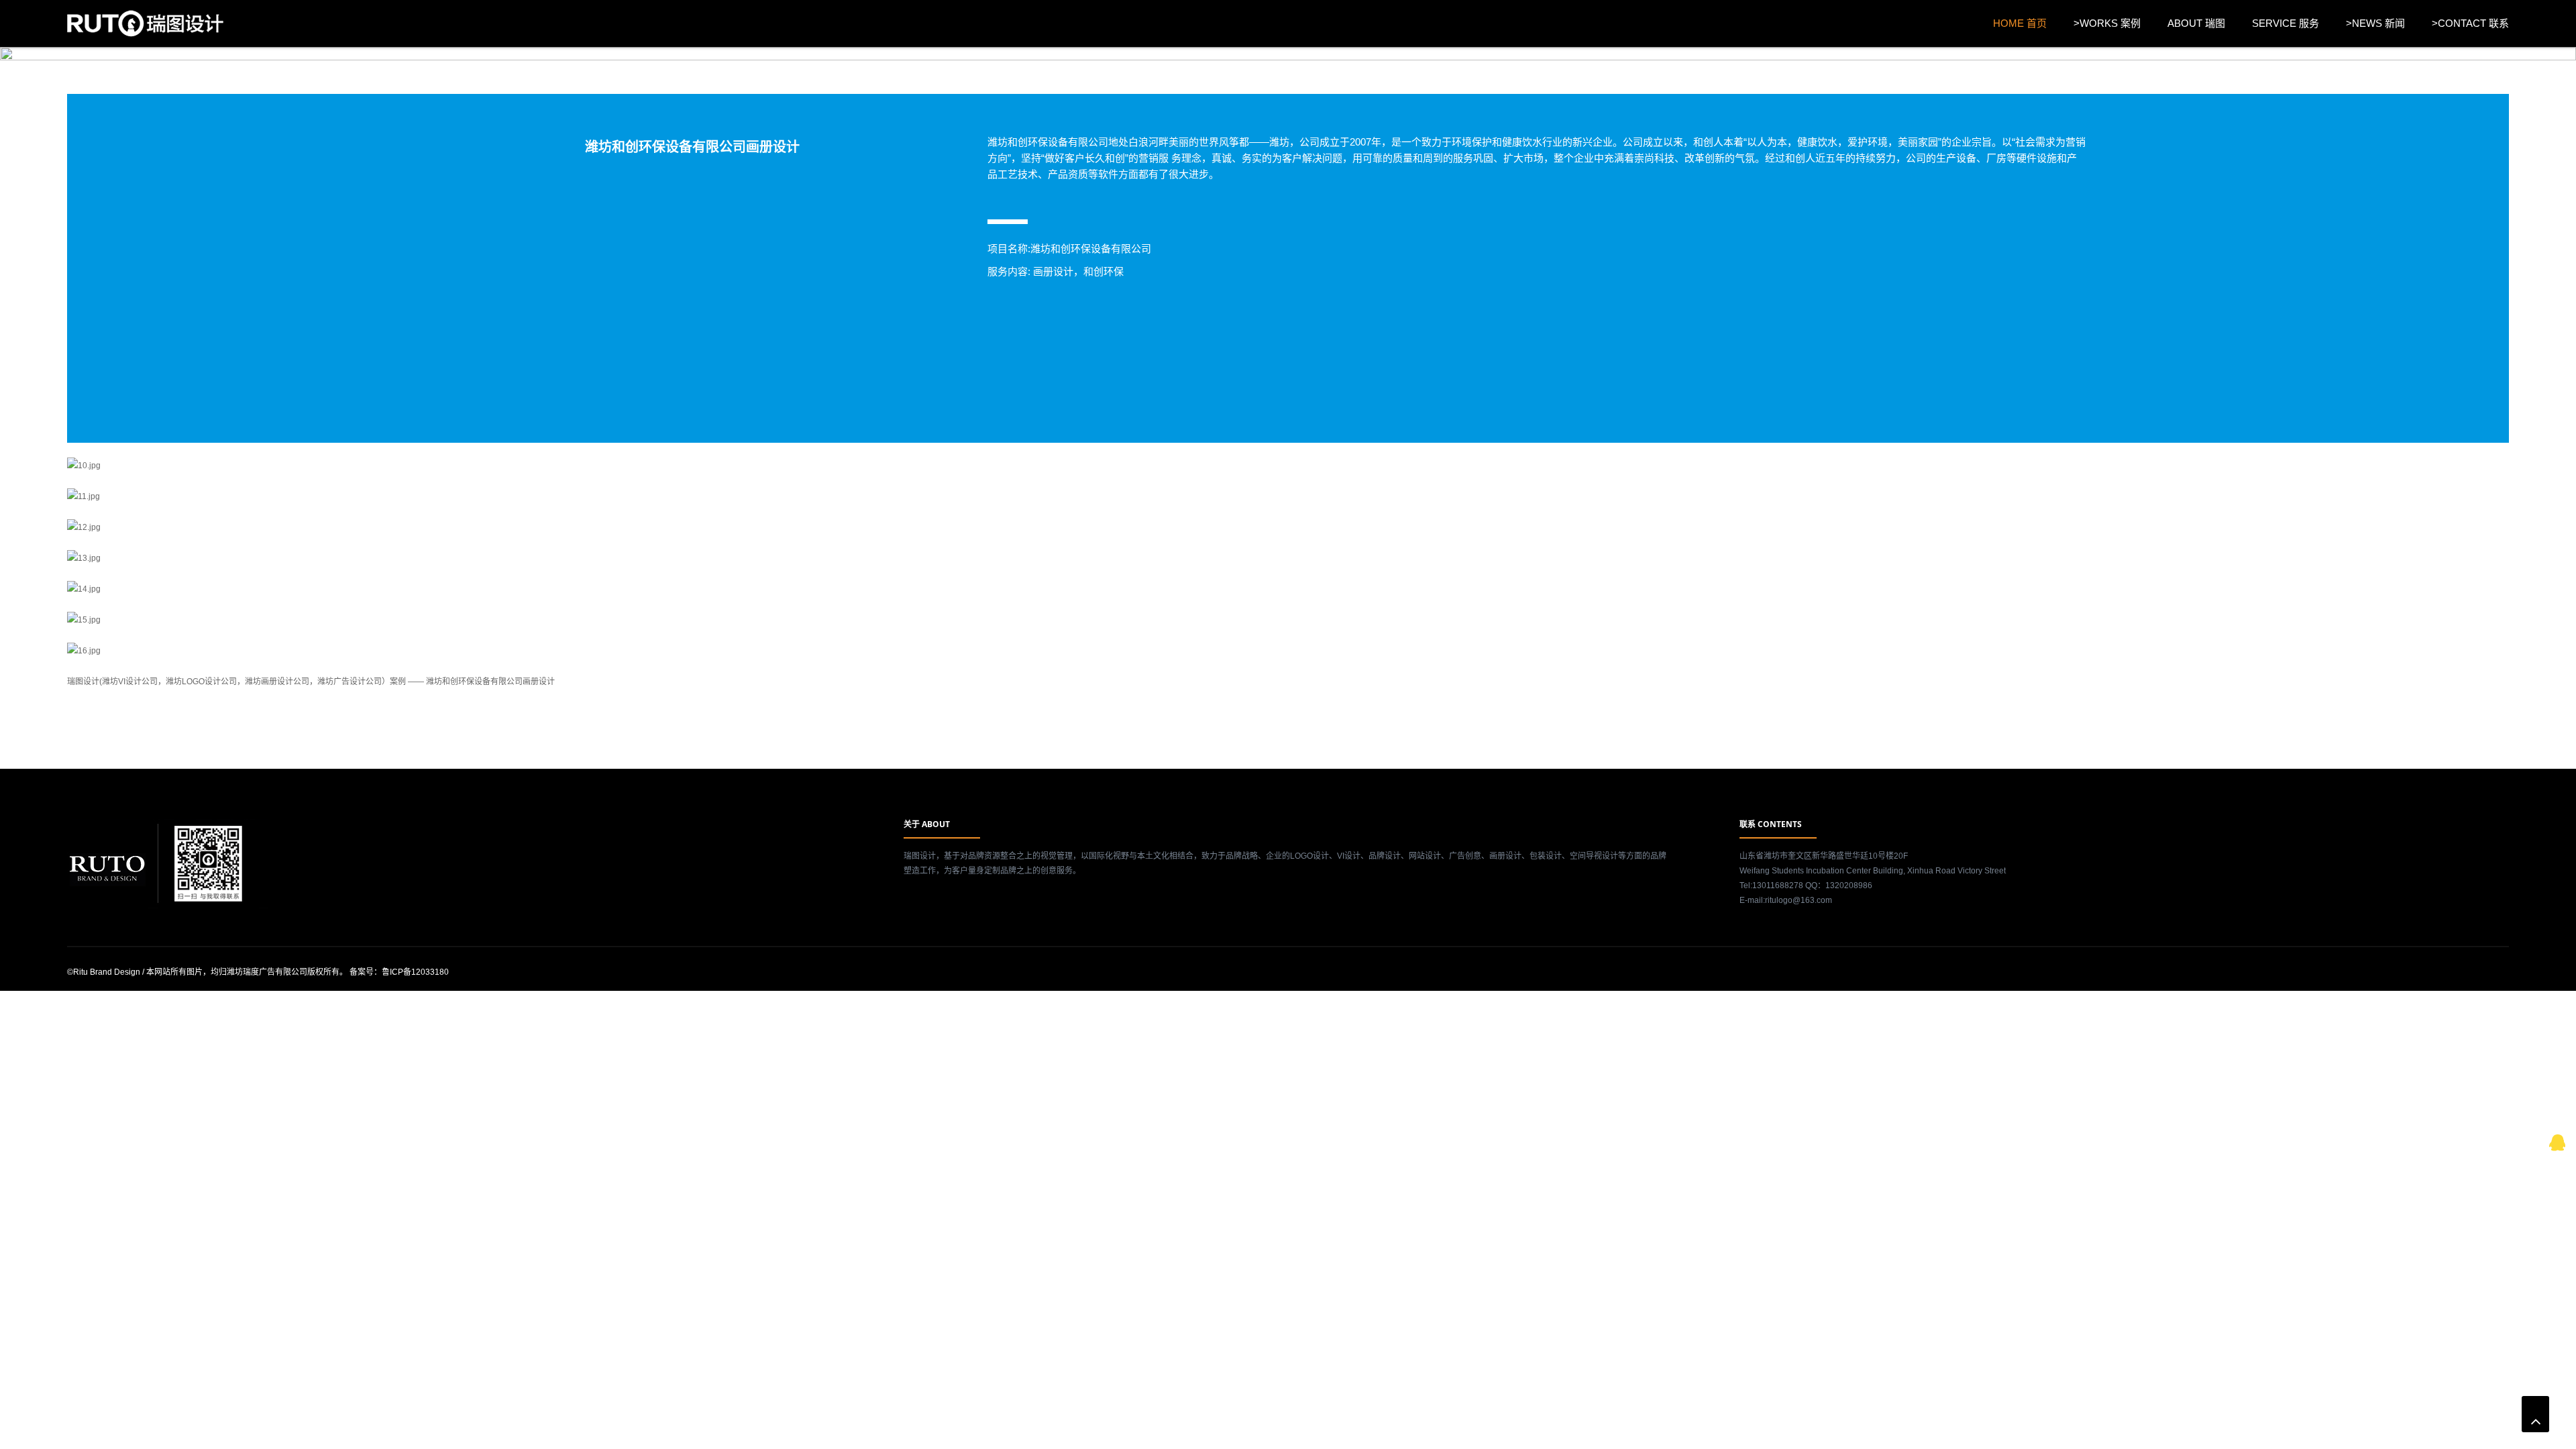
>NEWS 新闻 (2375, 23)
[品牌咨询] (2558, 1140)
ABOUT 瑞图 (2196, 23)
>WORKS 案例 (2107, 23)
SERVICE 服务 (2286, 23)
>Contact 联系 (2470, 23)
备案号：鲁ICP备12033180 (399, 972)
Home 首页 (2020, 23)
